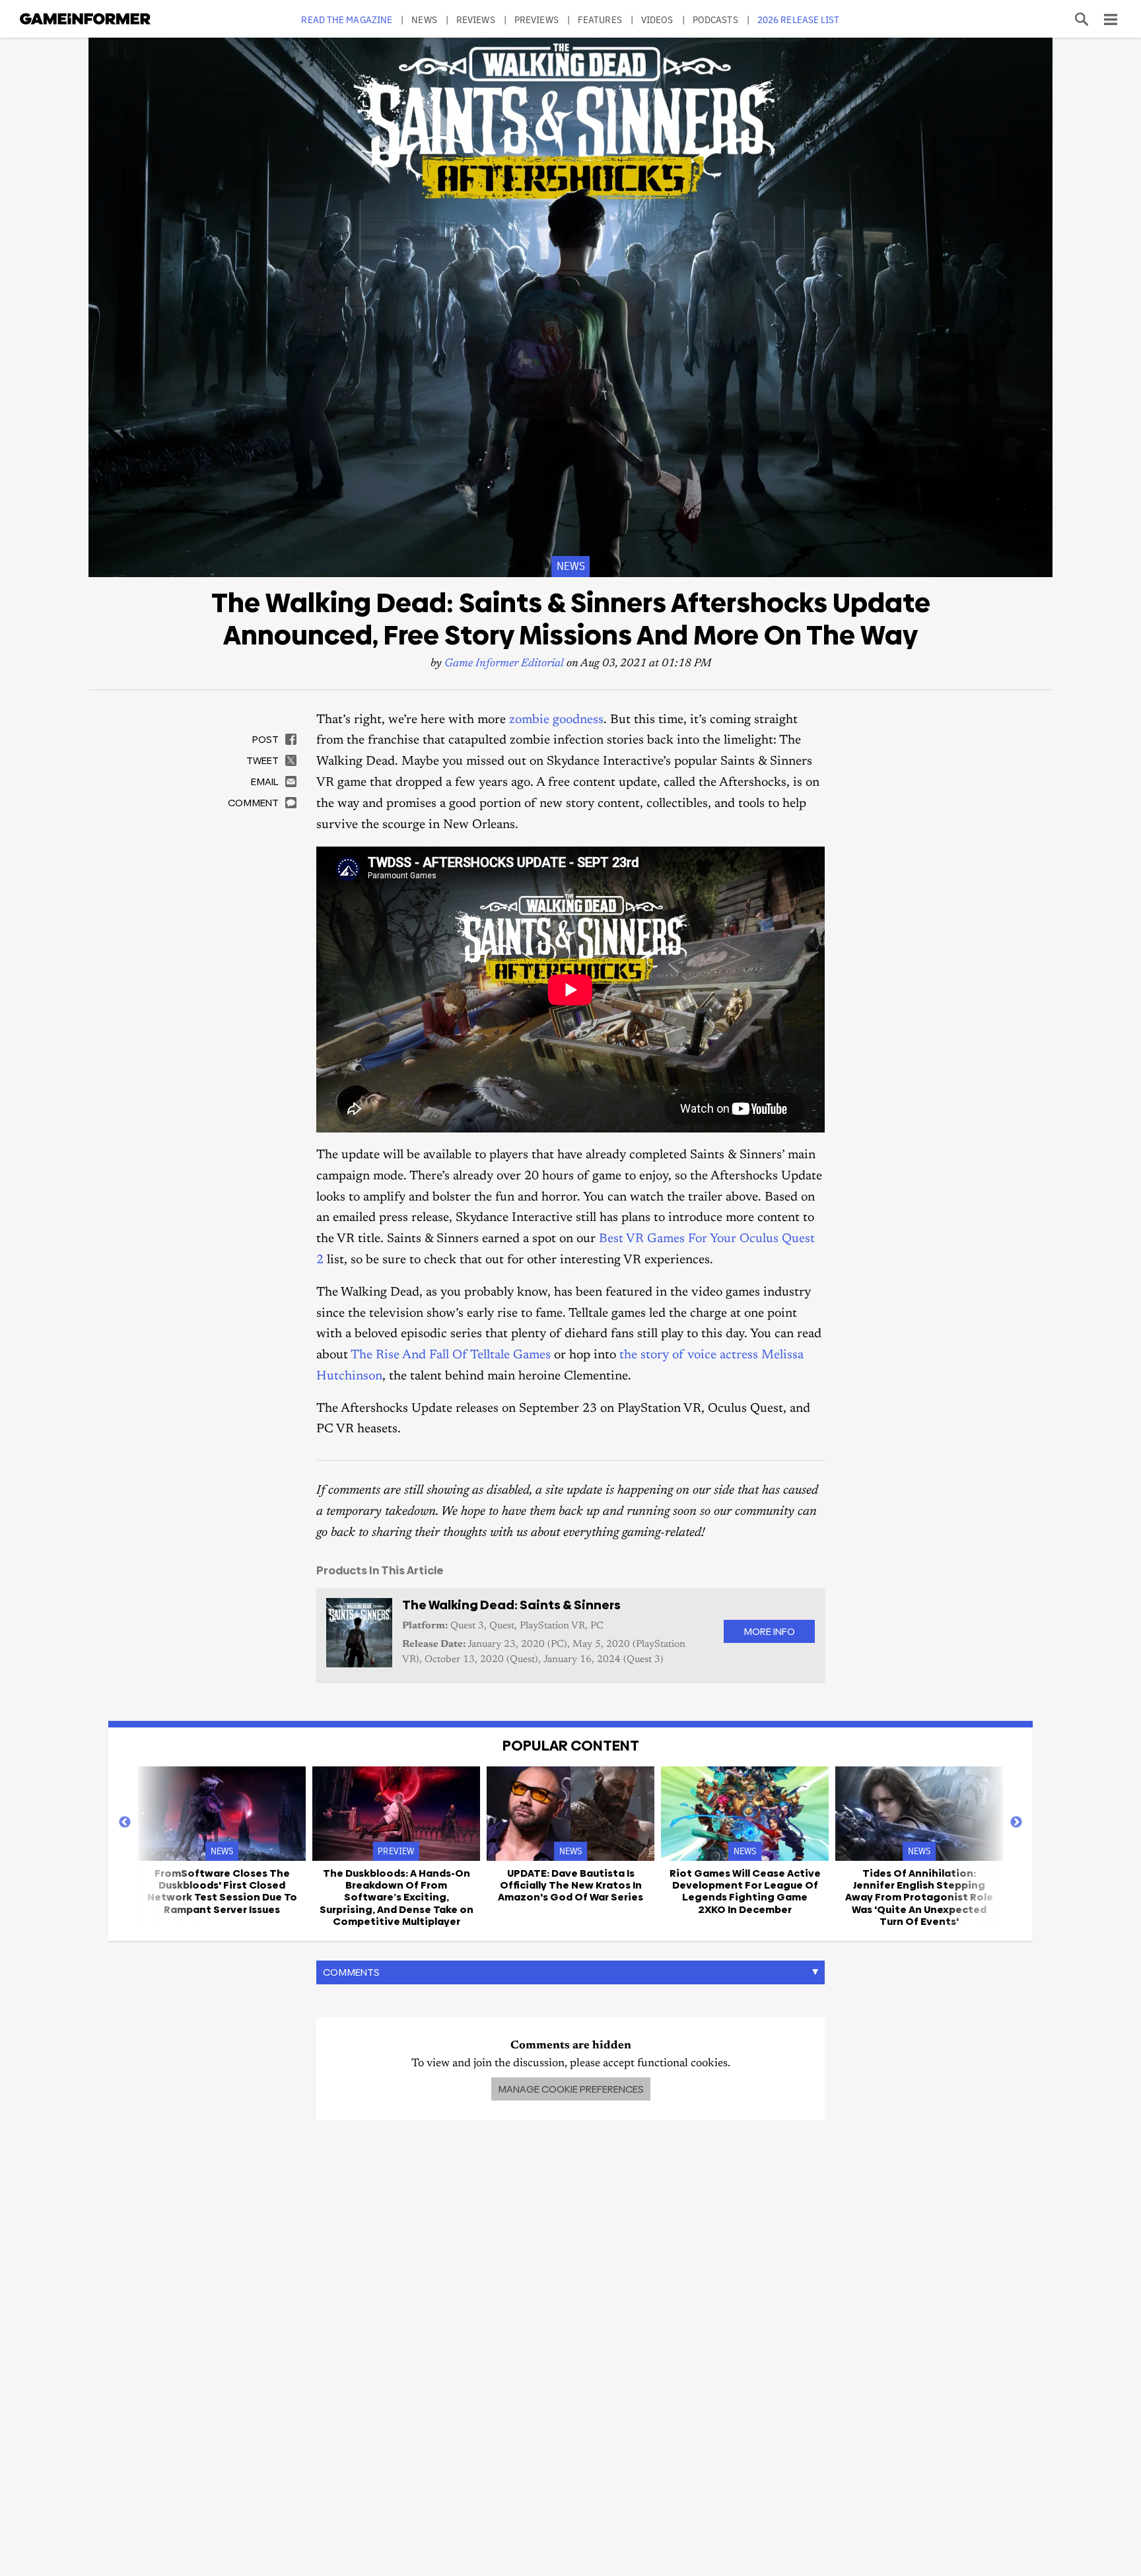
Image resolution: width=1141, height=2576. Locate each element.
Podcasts (715, 19)
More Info (769, 1631)
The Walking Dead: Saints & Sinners (511, 1605)
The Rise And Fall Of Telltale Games (451, 1355)
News (424, 19)
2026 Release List (799, 19)
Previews (536, 19)
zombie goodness (556, 720)
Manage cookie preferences (571, 2089)
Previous (125, 1823)
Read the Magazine (347, 19)
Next (1016, 1823)
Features (600, 19)
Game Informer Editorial (504, 664)
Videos (657, 19)
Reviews (476, 19)
